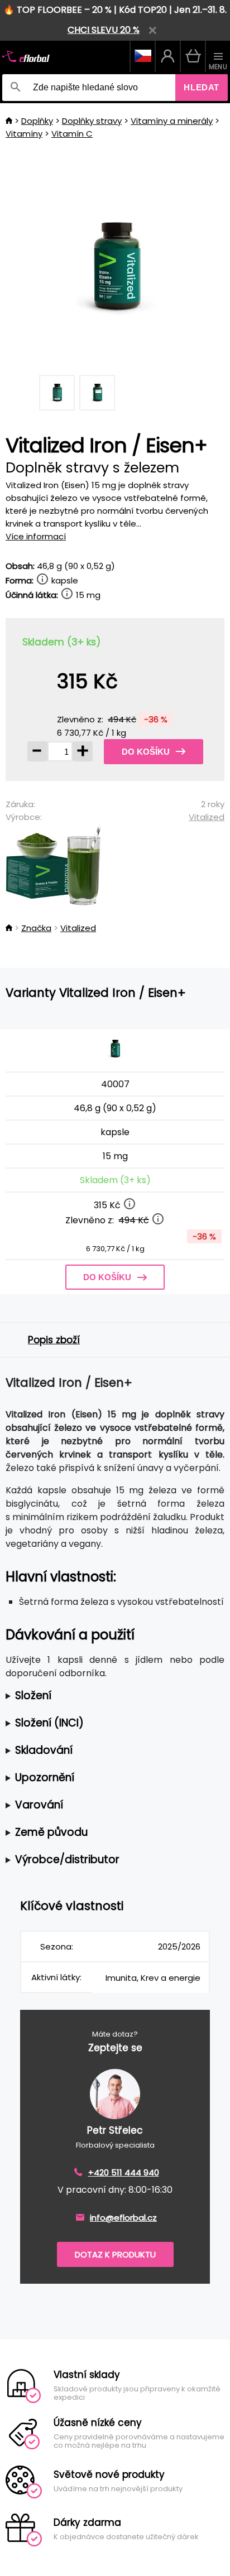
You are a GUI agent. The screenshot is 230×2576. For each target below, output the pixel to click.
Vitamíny (24, 134)
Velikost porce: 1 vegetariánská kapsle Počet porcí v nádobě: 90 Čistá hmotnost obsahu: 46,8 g (93, 1696)
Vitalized (207, 817)
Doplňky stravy (92, 121)
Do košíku (146, 752)
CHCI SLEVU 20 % (104, 30)
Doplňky (37, 121)
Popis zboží (54, 1340)
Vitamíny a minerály (172, 121)
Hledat (202, 87)
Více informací (36, 536)
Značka (36, 928)
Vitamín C (72, 134)
